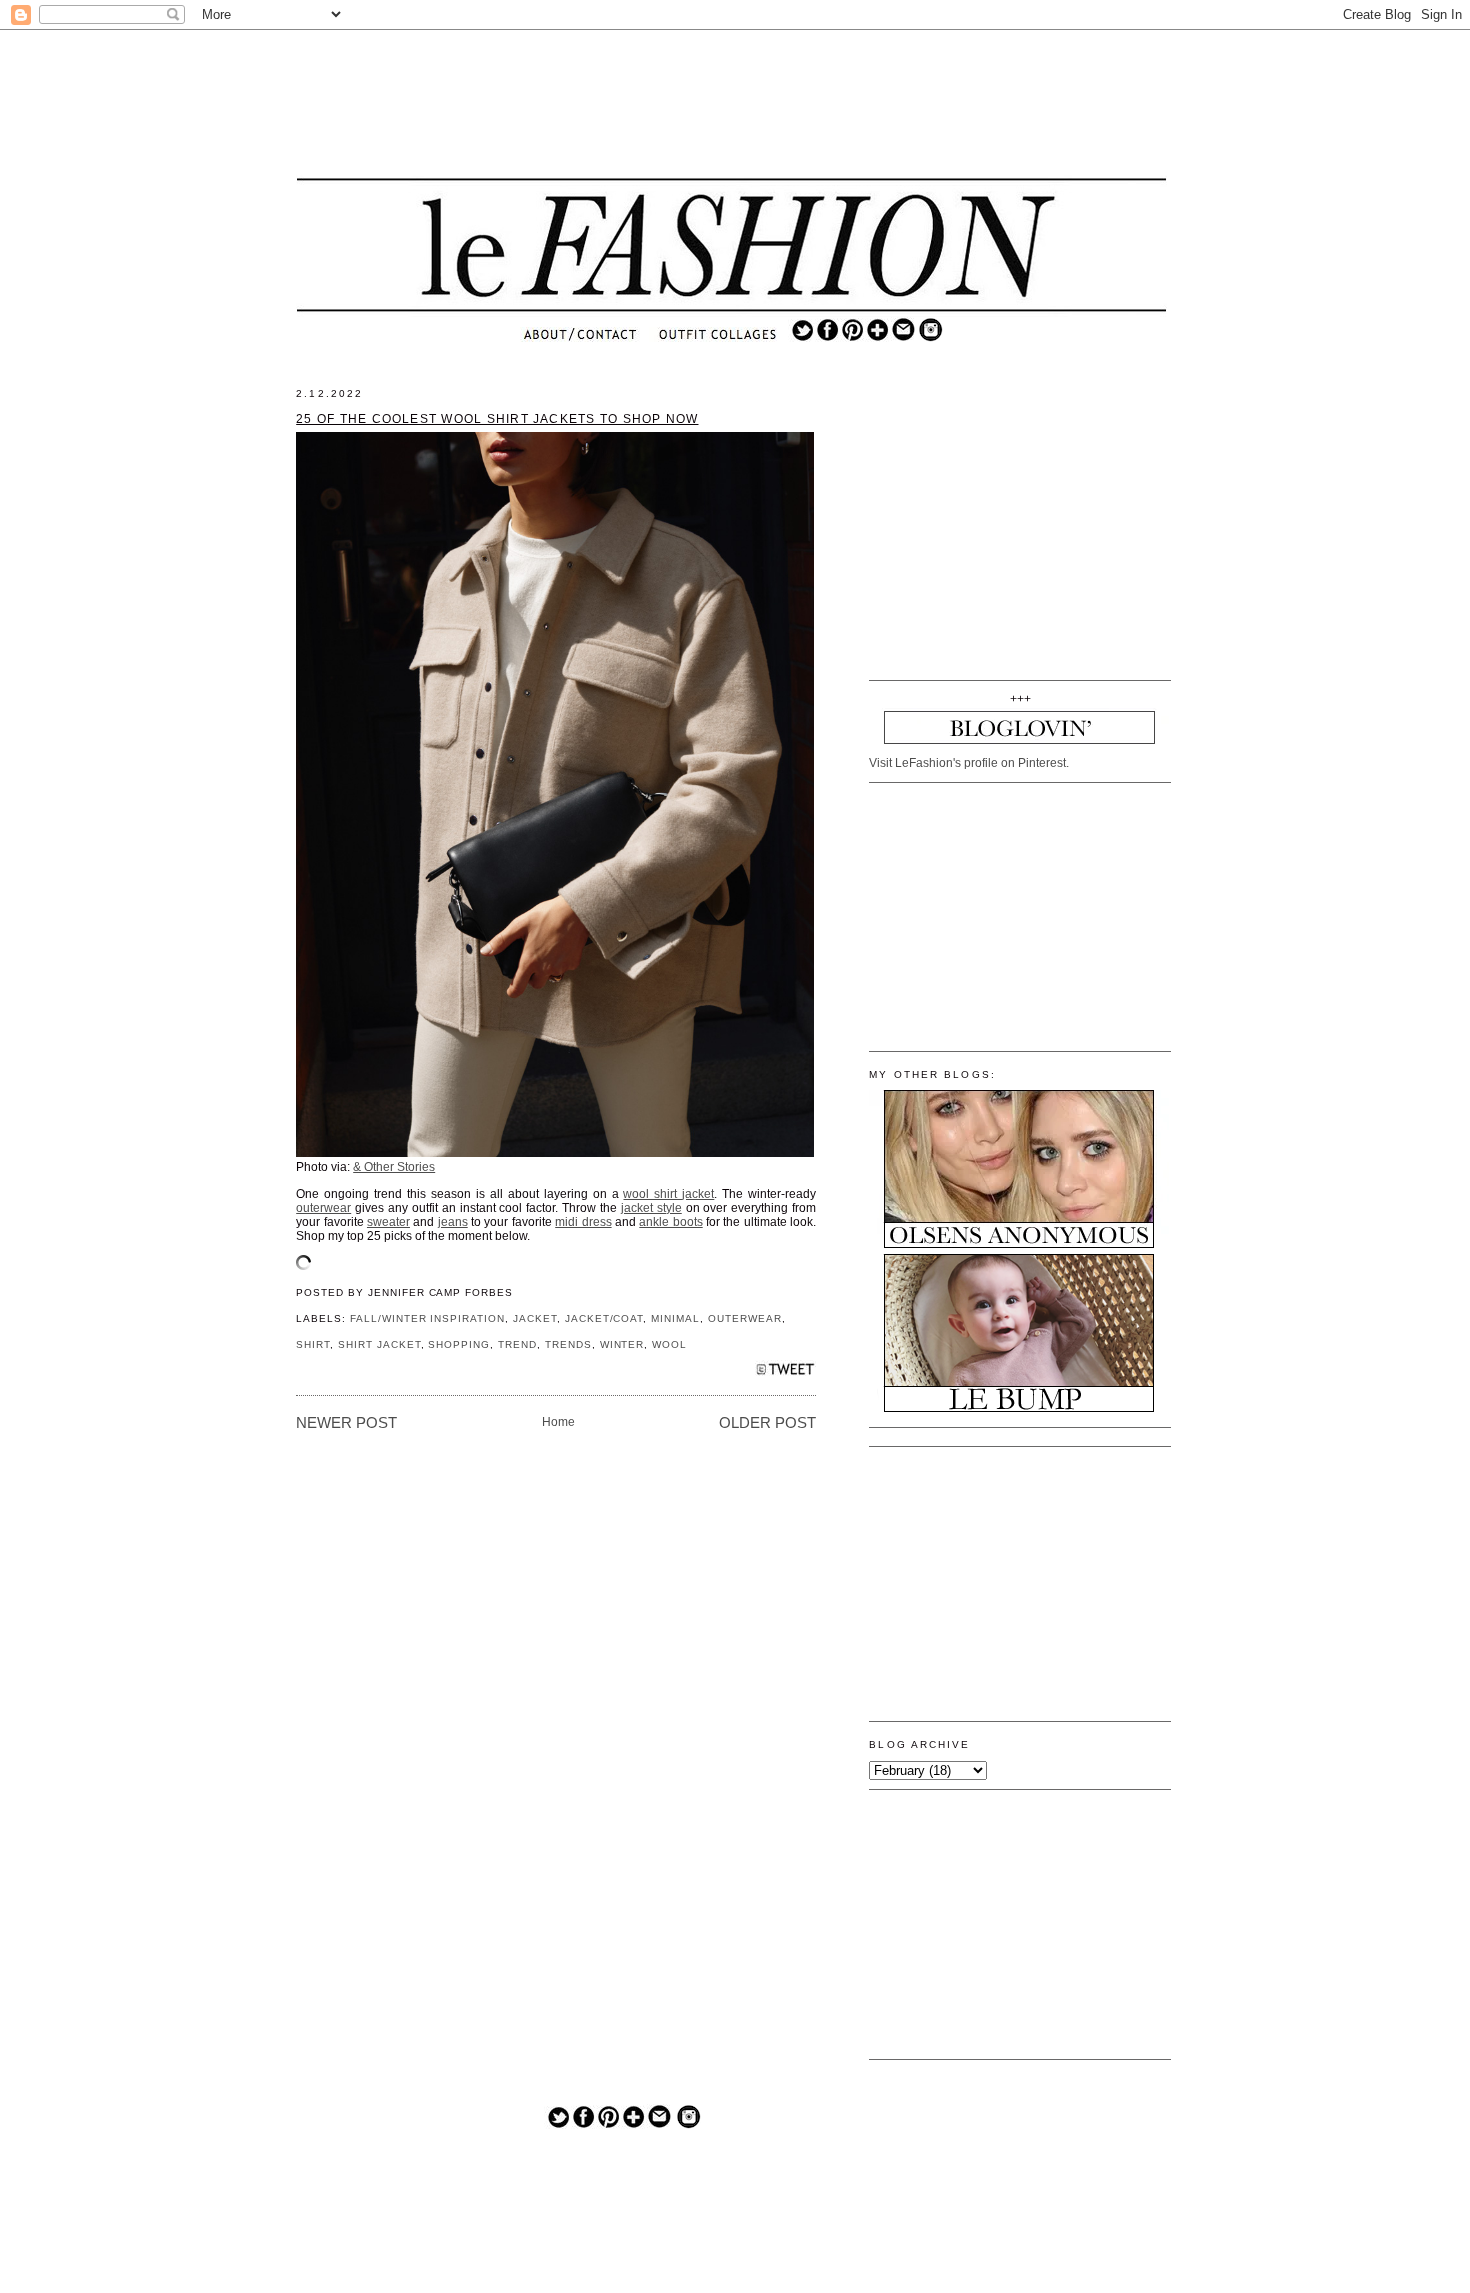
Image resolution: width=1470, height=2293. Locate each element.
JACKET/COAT (604, 1318)
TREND (517, 1344)
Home (558, 1422)
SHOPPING (459, 1344)
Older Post (767, 1423)
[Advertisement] (732, 105)
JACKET (535, 1318)
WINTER (622, 1344)
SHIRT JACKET (379, 1344)
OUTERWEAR (745, 1318)
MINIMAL (675, 1318)
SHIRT (313, 1344)
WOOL (669, 1344)
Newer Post (346, 1423)
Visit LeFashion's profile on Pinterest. (969, 763)
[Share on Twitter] (785, 1374)
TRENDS (568, 1344)
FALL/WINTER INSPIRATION (427, 1318)
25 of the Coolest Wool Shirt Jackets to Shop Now (497, 419)
